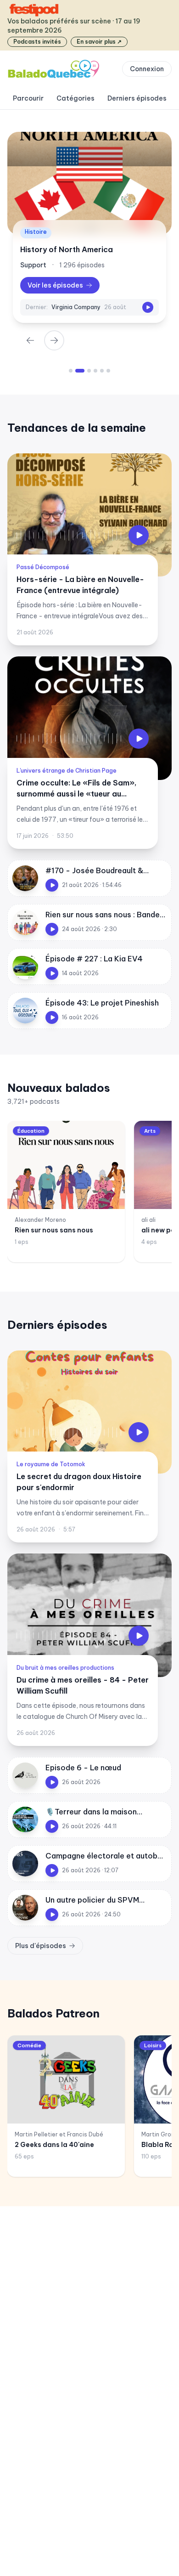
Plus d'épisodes (41, 1946)
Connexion (147, 69)
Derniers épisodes (137, 98)
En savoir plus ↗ (99, 42)
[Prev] (30, 340)
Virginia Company (76, 307)
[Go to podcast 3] (86, 371)
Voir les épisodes (55, 285)
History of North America (67, 249)
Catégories (76, 98)
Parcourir (28, 98)
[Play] (148, 307)
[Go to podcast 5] (102, 371)
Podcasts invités (37, 42)
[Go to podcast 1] (71, 371)
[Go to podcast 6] (108, 371)
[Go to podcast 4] (95, 371)
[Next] (54, 340)
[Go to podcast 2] (77, 371)
